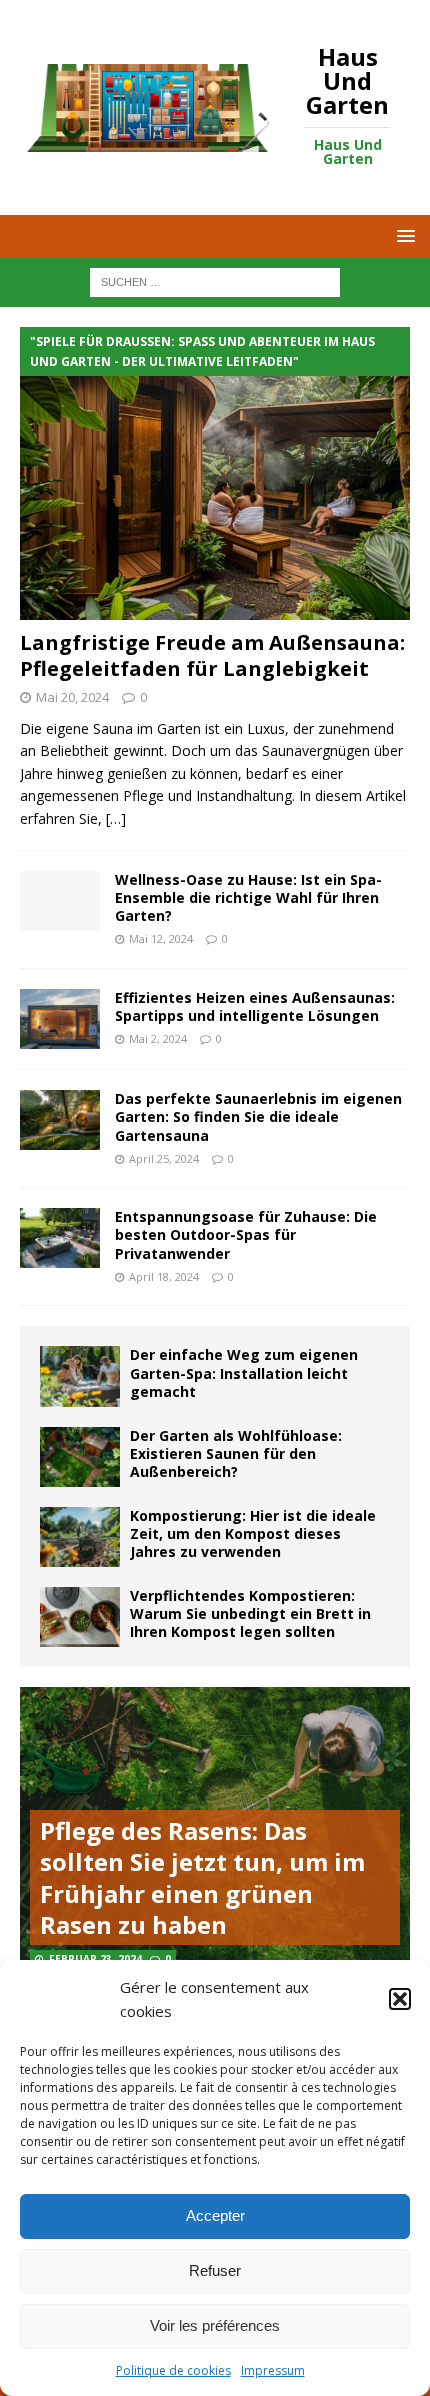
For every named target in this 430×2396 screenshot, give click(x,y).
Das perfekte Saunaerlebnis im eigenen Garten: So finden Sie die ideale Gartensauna (258, 1116)
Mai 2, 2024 (158, 1038)
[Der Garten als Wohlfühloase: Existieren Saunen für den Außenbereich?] (80, 1457)
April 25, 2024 (164, 1158)
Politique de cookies (173, 2370)
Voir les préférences (215, 2325)
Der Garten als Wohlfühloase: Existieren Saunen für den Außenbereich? (236, 1453)
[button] (400, 1999)
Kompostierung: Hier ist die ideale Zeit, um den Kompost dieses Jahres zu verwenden (253, 1533)
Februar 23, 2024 (95, 1959)
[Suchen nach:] (215, 281)
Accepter (215, 2215)
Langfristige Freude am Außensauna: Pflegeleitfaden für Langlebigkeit (212, 655)
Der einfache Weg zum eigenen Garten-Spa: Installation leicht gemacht (244, 1372)
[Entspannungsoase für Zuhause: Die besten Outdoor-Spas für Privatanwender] (60, 1238)
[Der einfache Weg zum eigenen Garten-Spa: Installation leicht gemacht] (80, 1376)
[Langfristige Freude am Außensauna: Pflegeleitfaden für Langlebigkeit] (215, 473)
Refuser (215, 2270)
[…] (116, 818)
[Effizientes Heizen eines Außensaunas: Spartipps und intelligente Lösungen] (60, 1019)
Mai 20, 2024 (72, 697)
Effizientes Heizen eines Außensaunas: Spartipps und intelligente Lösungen (255, 1006)
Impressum (273, 2370)
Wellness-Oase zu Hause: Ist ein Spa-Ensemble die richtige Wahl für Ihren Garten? (248, 897)
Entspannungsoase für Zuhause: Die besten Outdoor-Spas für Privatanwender (246, 1234)
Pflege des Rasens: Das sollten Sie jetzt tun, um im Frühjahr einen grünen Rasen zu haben (202, 1877)
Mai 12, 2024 (161, 938)
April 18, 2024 (164, 1276)
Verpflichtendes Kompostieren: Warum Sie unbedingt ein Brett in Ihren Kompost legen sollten (250, 1613)
